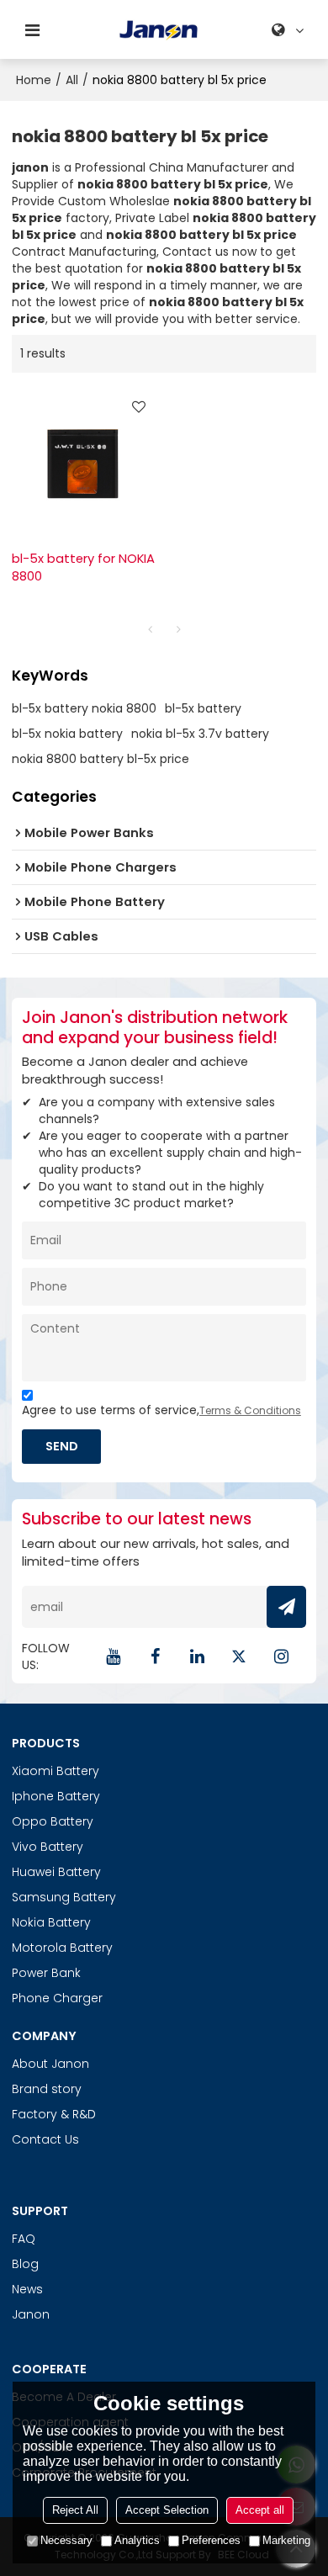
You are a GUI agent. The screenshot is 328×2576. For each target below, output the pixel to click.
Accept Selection (167, 2510)
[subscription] (286, 1607)
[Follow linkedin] (197, 1656)
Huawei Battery (56, 1872)
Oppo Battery (53, 1821)
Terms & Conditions (250, 1410)
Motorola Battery (62, 1948)
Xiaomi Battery (56, 1771)
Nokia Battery (51, 1922)
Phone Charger (57, 1998)
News (27, 2289)
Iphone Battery (56, 1796)
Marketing (286, 2540)
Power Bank (46, 1973)
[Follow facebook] (155, 1656)
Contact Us (45, 2139)
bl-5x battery (203, 708)
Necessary (66, 2540)
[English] (290, 30)
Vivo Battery (48, 1847)
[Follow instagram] (281, 1656)
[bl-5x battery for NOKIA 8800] (84, 461)
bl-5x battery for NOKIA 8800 (83, 567)
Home (34, 80)
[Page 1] (150, 629)
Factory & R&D (54, 2114)
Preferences (211, 2540)
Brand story (47, 2089)
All (72, 80)
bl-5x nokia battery (67, 734)
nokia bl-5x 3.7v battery (200, 734)
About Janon (50, 2064)
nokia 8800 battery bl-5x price (101, 759)
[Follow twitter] (239, 1656)
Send (62, 1446)
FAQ (24, 2239)
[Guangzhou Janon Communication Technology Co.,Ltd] (159, 30)
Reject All (75, 2510)
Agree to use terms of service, (161, 1410)
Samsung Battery (64, 1897)
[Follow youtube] (113, 1656)
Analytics (137, 2540)
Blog (25, 2264)
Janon (31, 2314)
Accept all (260, 2510)
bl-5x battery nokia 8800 (84, 708)
